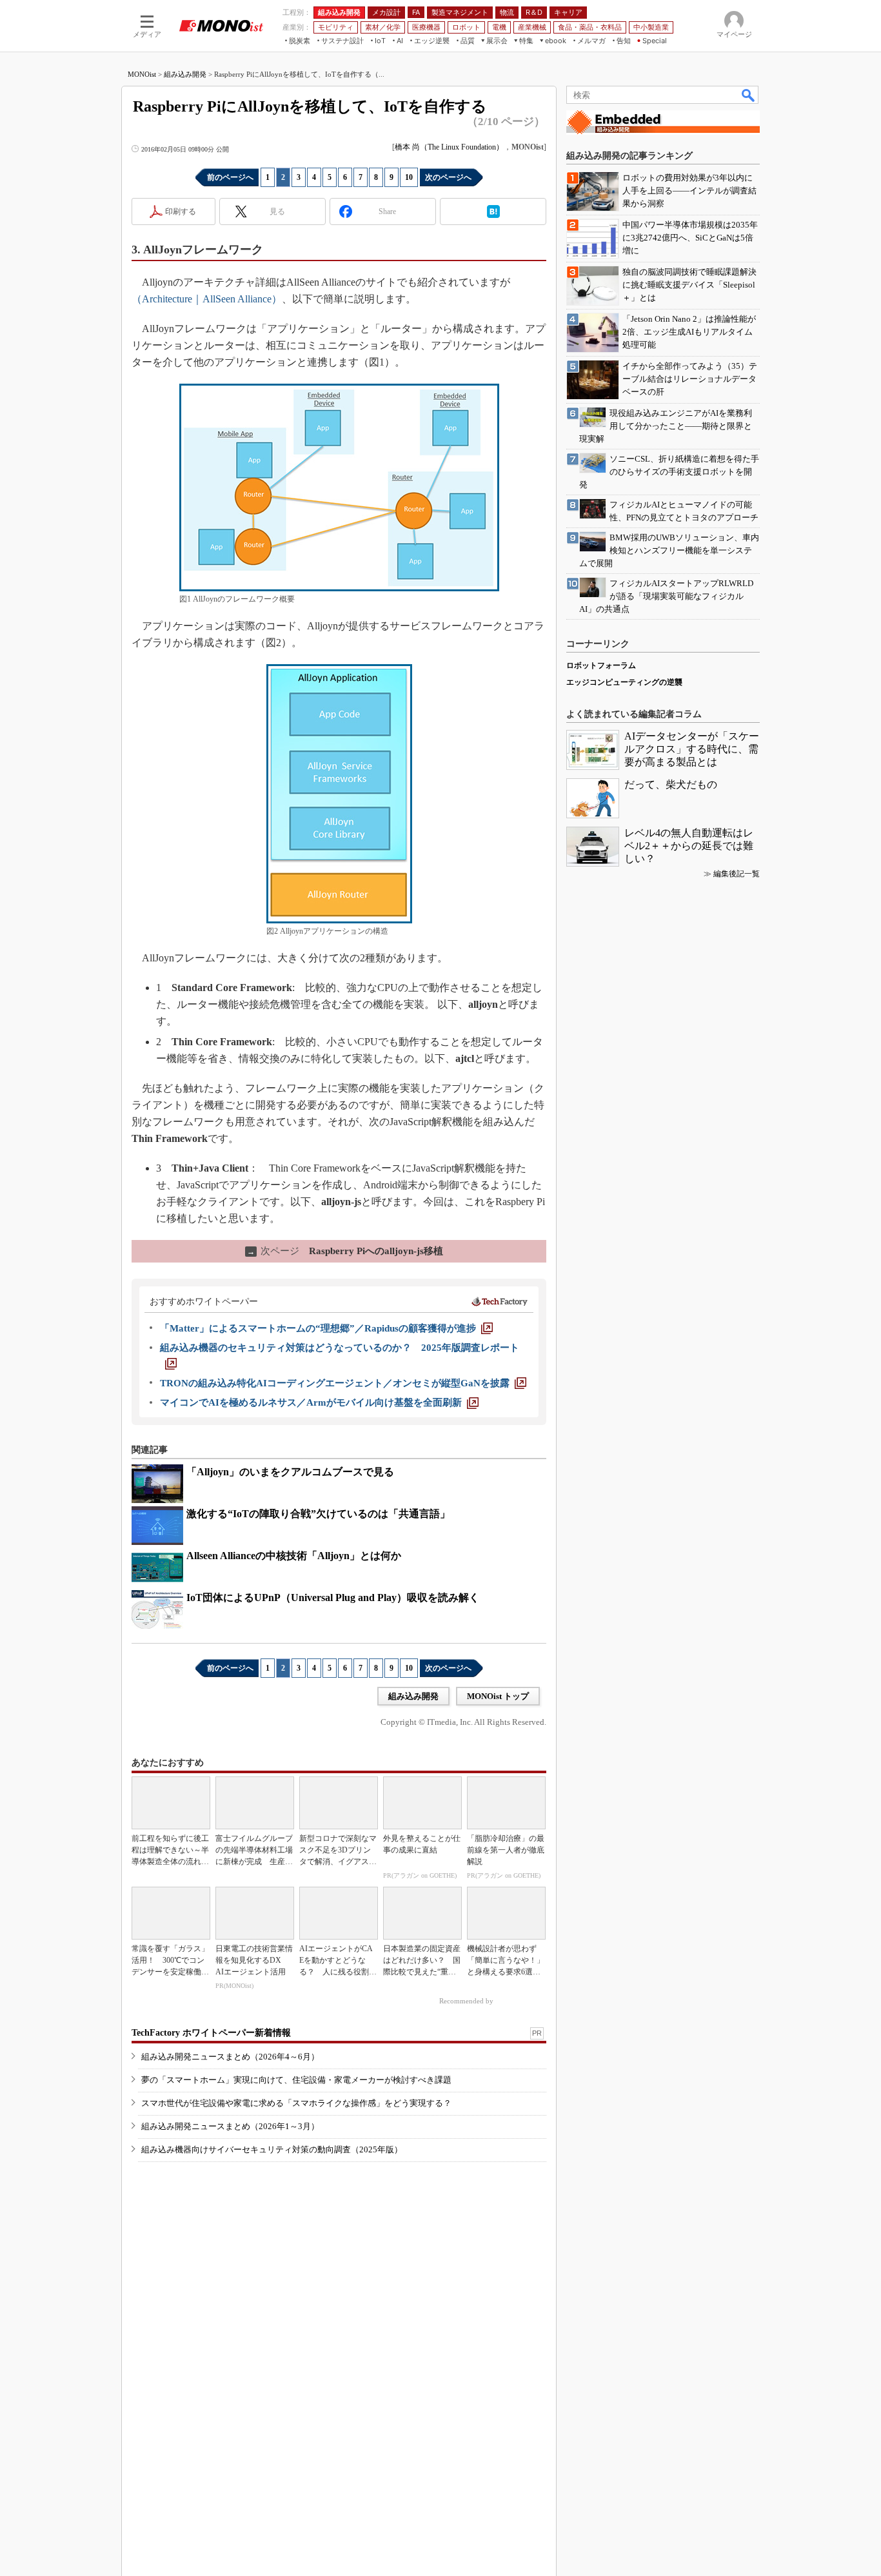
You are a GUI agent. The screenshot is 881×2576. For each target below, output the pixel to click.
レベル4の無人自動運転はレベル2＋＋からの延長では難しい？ (689, 846)
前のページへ (230, 177)
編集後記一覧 (737, 874)
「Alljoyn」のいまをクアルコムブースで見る (290, 1472)
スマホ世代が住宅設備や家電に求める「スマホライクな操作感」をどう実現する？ (296, 2103)
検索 (749, 95)
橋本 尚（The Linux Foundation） (449, 147)
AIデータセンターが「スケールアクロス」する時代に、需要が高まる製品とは (692, 749)
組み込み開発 (185, 74)
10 (409, 177)
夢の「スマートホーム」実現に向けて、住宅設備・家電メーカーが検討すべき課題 (296, 2080)
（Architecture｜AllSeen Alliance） (207, 299)
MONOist (142, 74)
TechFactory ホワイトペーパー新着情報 (211, 2033)
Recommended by (467, 2001)
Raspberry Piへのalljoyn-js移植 (345, 1251)
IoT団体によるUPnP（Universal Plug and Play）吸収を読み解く (333, 1598)
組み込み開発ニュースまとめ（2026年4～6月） (230, 2057)
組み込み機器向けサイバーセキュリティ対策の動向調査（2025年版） (272, 2149)
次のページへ (448, 177)
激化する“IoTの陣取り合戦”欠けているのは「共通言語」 (318, 1514)
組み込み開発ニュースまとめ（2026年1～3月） (230, 2126)
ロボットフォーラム (601, 665)
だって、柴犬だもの (671, 784)
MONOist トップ (498, 1696)
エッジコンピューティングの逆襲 (624, 682)
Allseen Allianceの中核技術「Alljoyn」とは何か (294, 1556)
